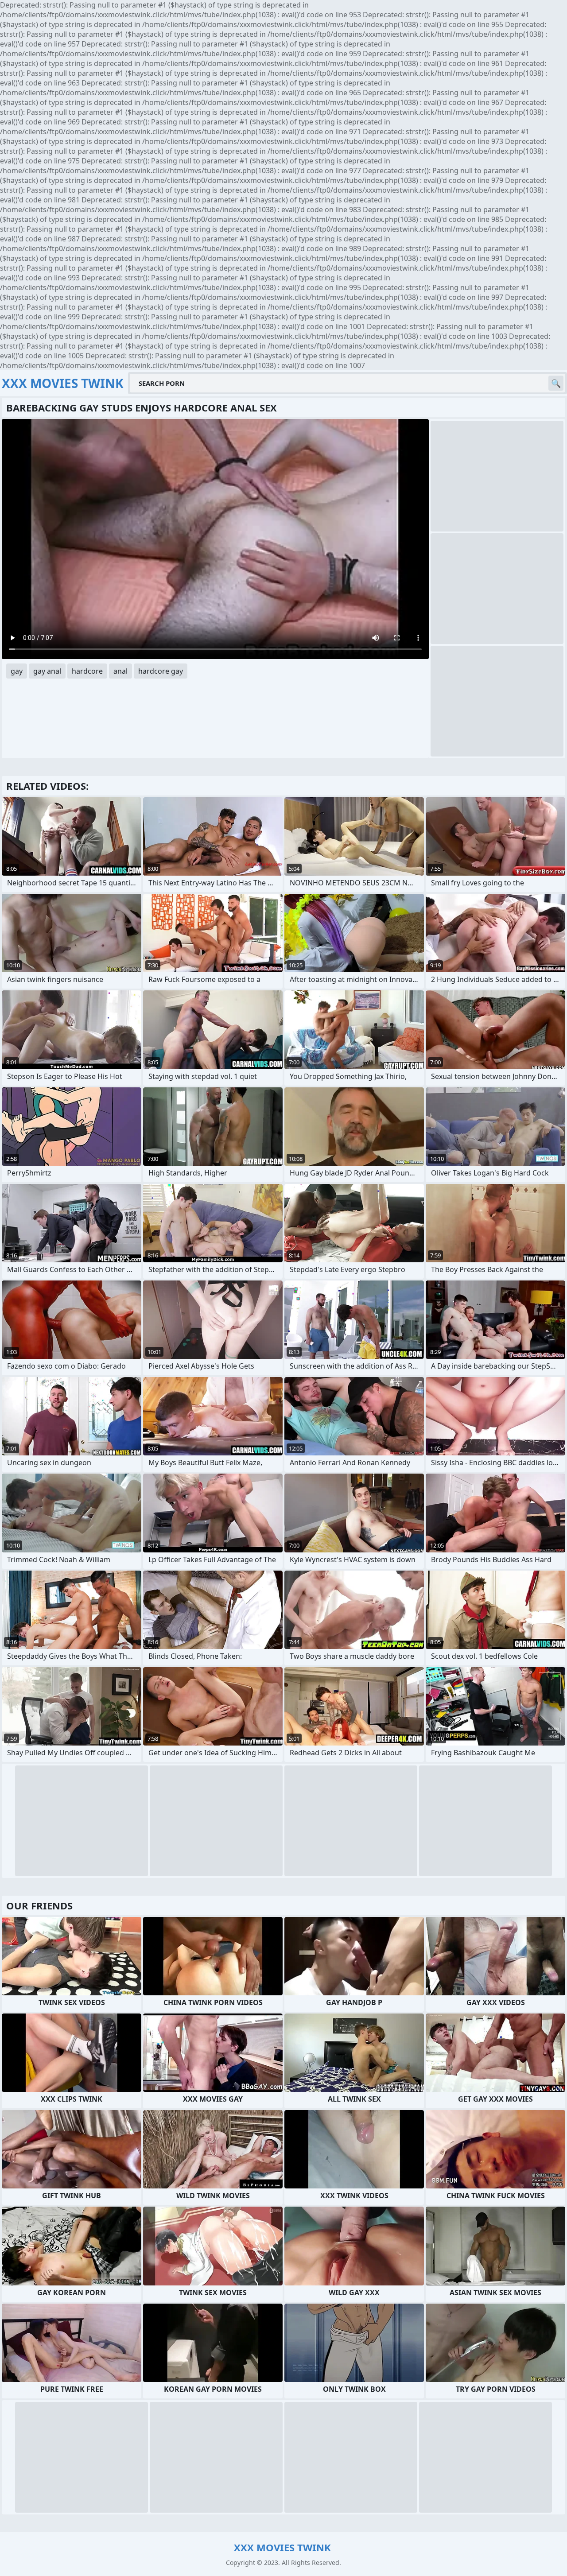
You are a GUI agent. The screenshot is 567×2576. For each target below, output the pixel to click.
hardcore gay (161, 671)
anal (120, 671)
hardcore (87, 671)
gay (17, 671)
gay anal (47, 671)
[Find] (556, 383)
